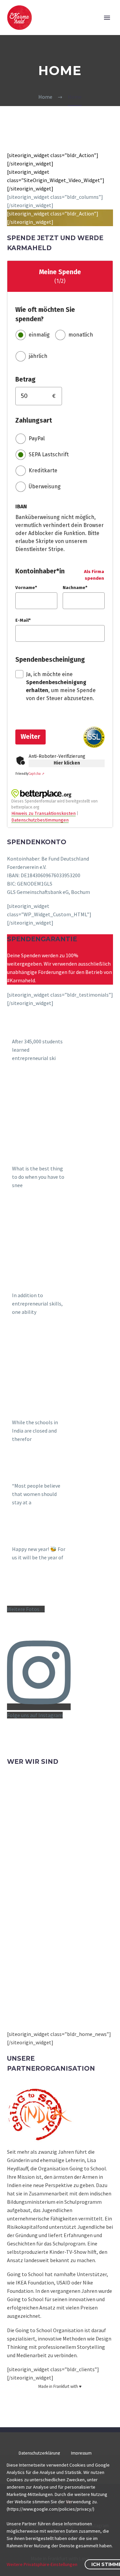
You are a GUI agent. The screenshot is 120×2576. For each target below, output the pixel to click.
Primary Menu (107, 18)
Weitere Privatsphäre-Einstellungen (42, 2564)
